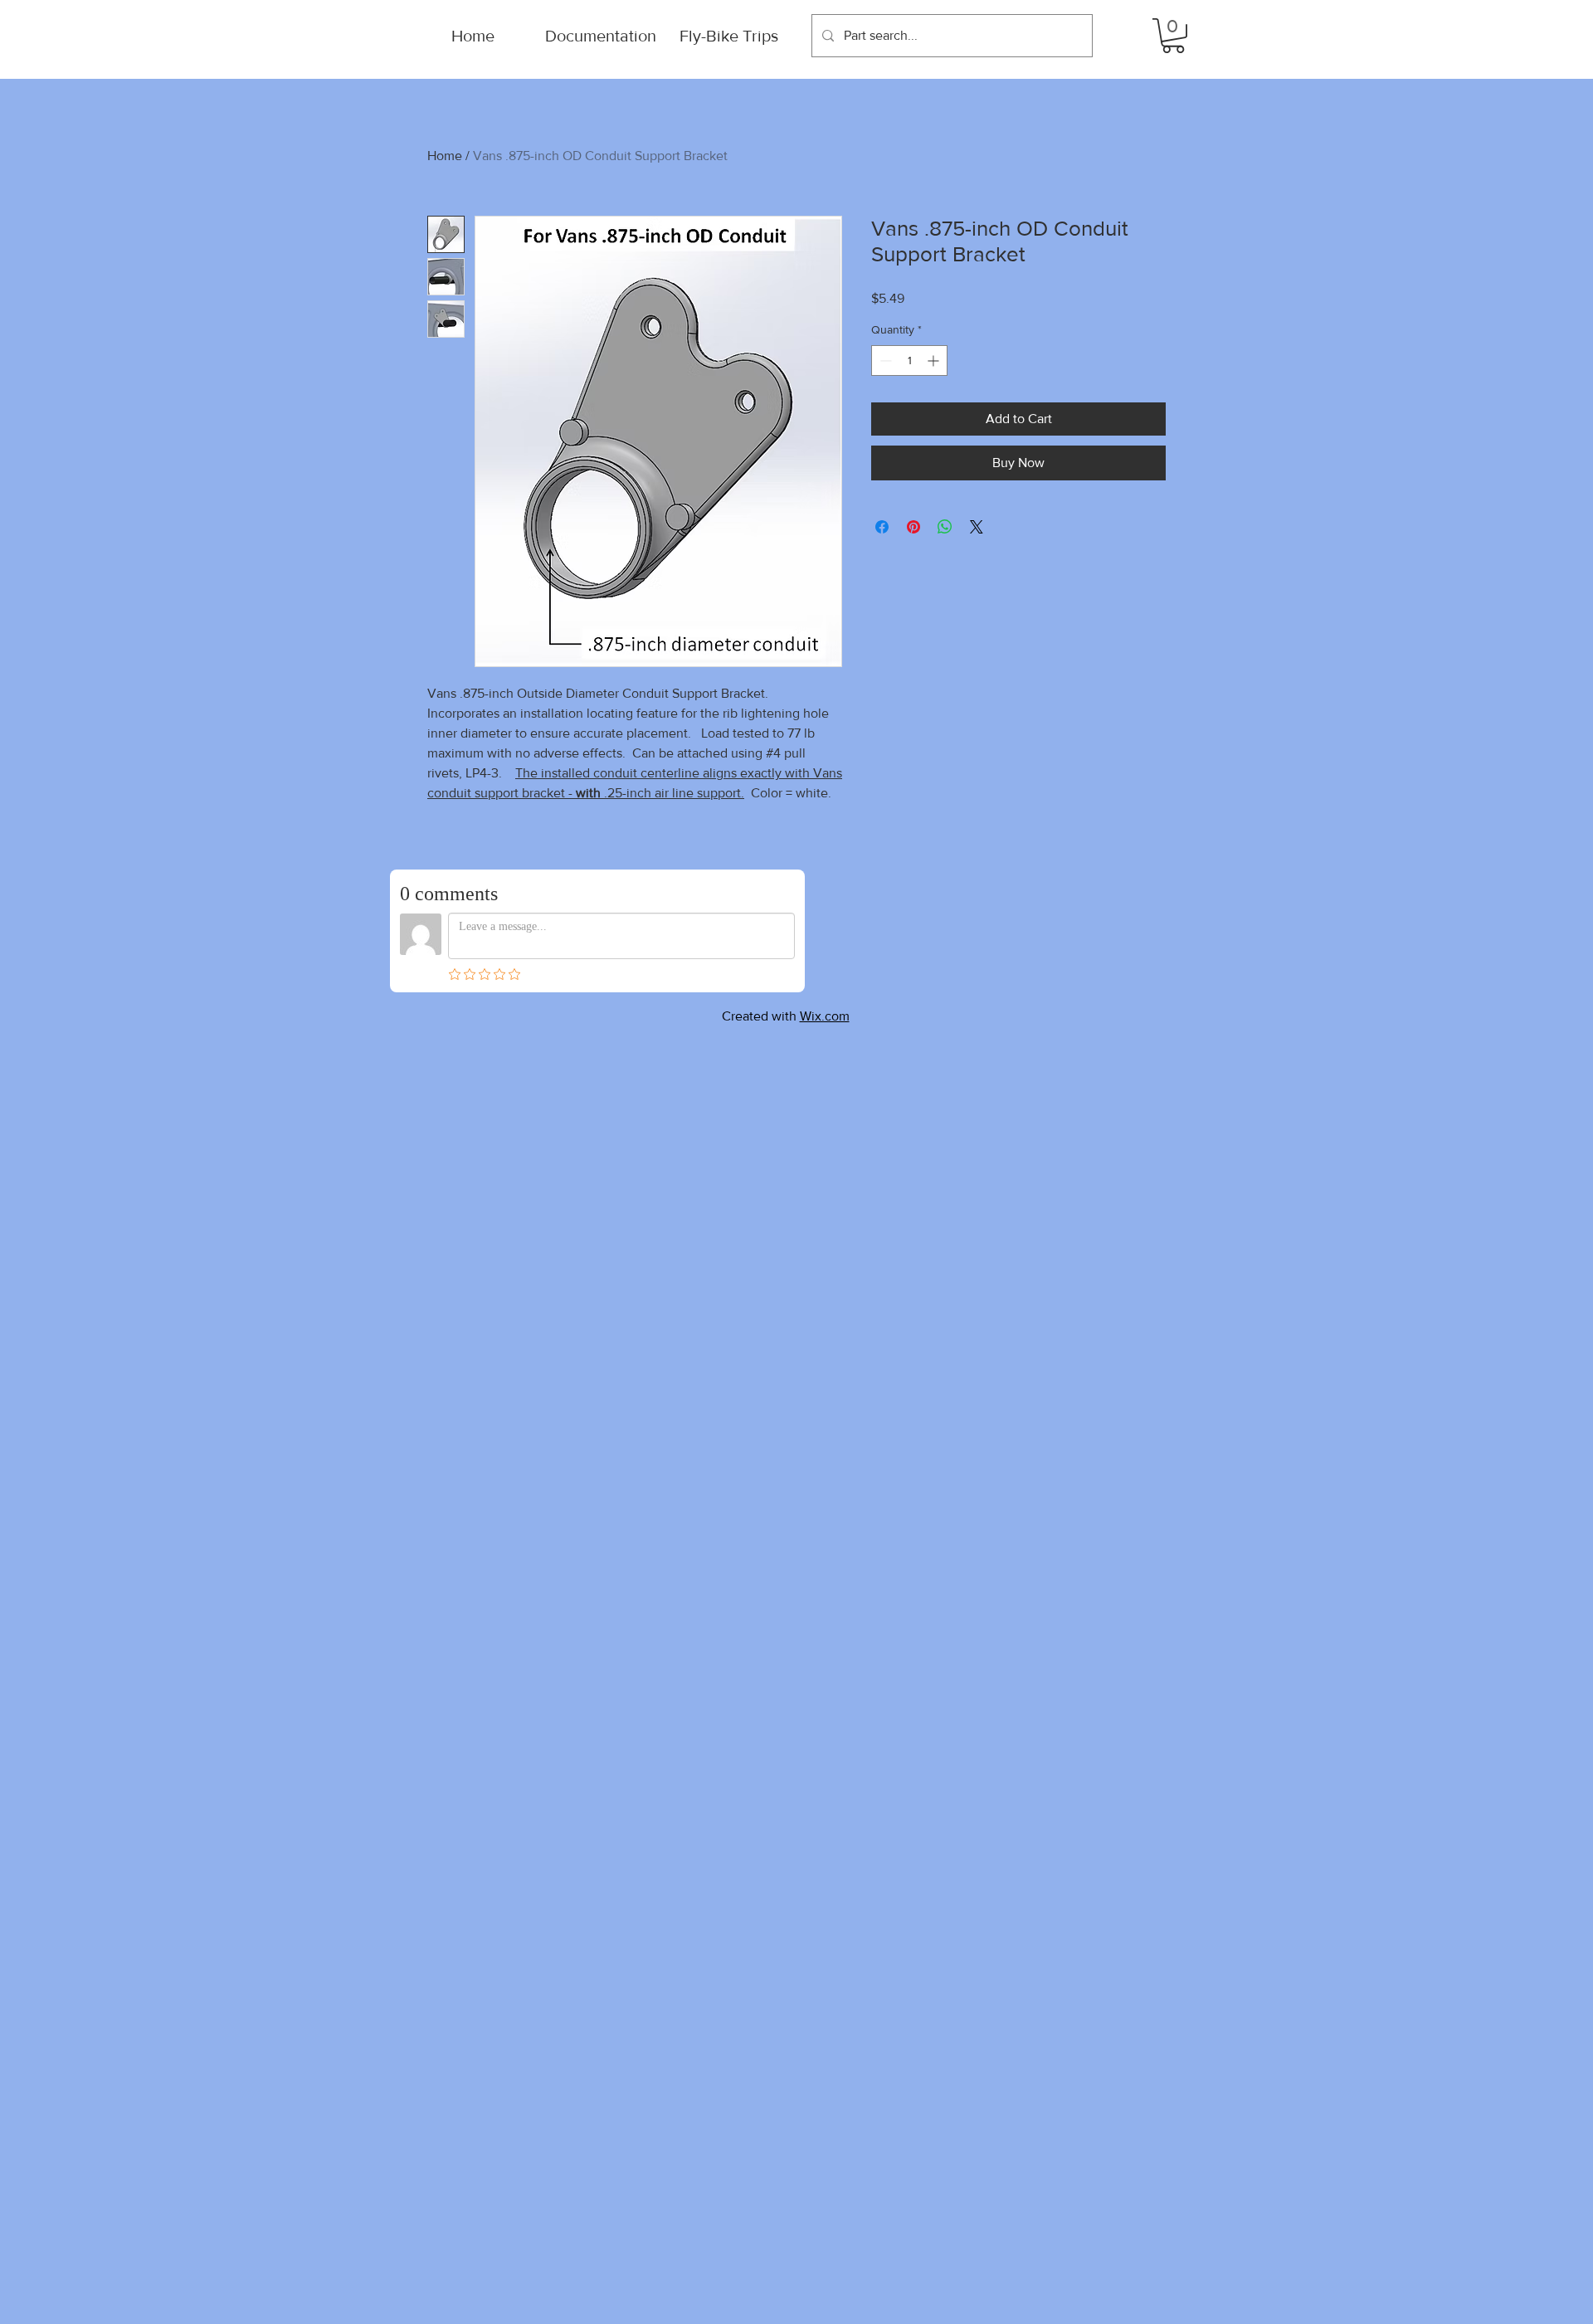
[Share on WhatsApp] (945, 527)
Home (445, 156)
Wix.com (825, 1016)
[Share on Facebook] (882, 527)
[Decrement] (884, 361)
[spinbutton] (909, 361)
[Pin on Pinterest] (913, 527)
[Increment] (935, 361)
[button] (1173, 36)
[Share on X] (977, 527)
